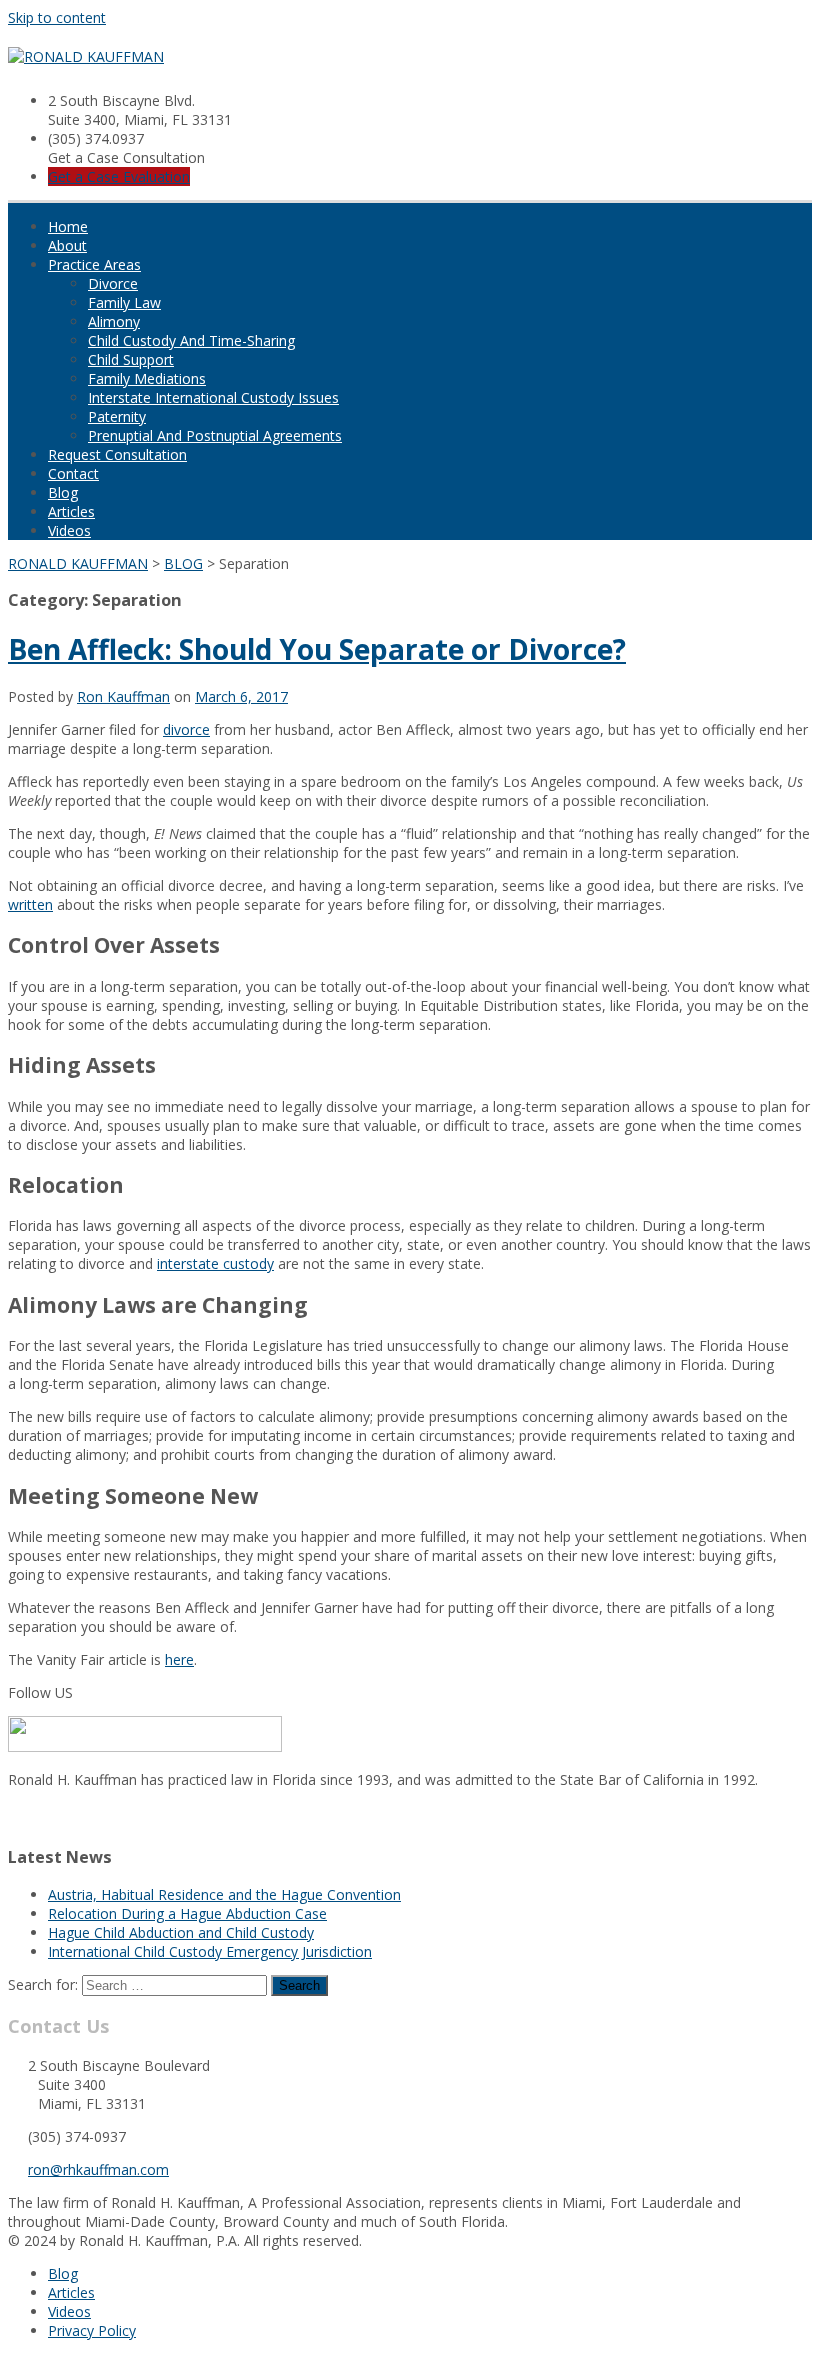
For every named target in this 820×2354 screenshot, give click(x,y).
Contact (73, 473)
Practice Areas (94, 264)
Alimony (114, 321)
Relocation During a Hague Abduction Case (187, 1913)
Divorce (113, 283)
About (67, 245)
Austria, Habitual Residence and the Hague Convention (224, 1894)
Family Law (124, 302)
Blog (63, 492)
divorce (186, 729)
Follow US (40, 1692)
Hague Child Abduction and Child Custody (181, 1932)
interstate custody (215, 1263)
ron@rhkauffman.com (98, 2169)
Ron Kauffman (123, 696)
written (30, 904)
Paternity (117, 416)
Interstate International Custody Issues (213, 397)
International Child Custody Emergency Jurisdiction (210, 1951)
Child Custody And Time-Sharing (191, 340)
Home (68, 226)
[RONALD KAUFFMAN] (86, 56)
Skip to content (57, 17)
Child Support (131, 359)
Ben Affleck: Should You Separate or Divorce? (317, 649)
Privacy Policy (92, 2330)
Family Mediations (147, 378)
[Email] (14, 1816)
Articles (71, 511)
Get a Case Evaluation (119, 176)
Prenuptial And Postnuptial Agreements (215, 435)
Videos (69, 530)
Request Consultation (117, 454)
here (179, 1659)
